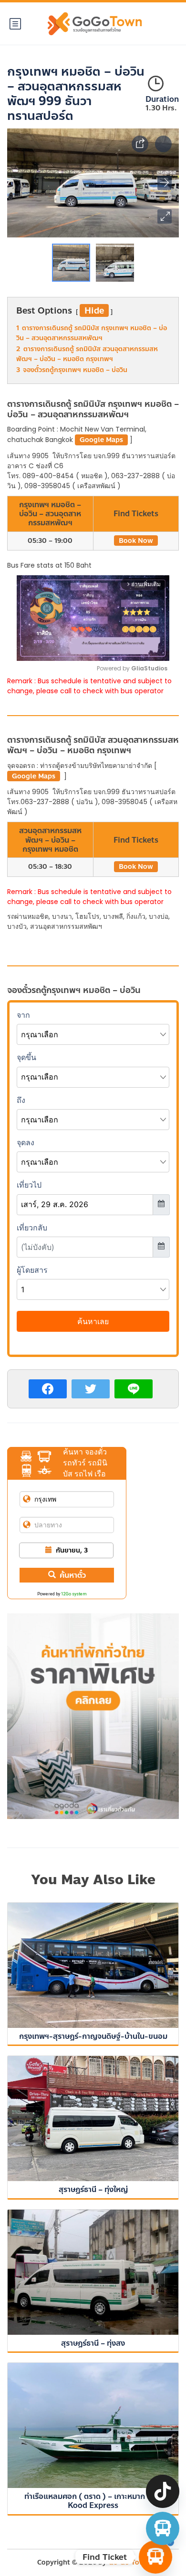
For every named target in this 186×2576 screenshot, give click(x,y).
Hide (94, 311)
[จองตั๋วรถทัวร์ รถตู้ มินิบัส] (163, 2528)
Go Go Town (129, 2562)
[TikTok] (163, 2491)
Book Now (136, 541)
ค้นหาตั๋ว (73, 1575)
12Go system (74, 1594)
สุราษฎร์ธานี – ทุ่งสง (93, 2343)
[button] (165, 216)
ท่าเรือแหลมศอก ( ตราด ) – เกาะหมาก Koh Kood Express (93, 2501)
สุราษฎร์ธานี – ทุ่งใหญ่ (93, 2189)
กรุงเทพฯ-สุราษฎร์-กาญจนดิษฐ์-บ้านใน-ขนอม (93, 2036)
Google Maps (101, 440)
